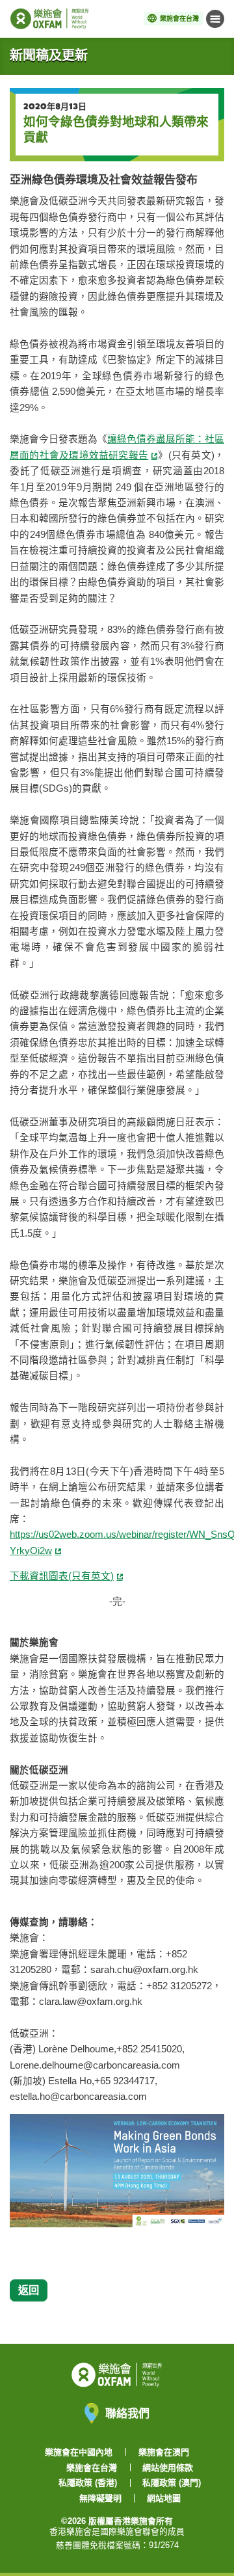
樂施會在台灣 (92, 2468)
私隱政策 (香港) (88, 2483)
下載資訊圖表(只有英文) (62, 1576)
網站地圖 (164, 2498)
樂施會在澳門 (164, 2452)
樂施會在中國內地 (79, 2452)
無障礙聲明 (100, 2498)
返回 (29, 2290)
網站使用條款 (168, 2468)
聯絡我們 (127, 2413)
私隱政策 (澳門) (172, 2483)
